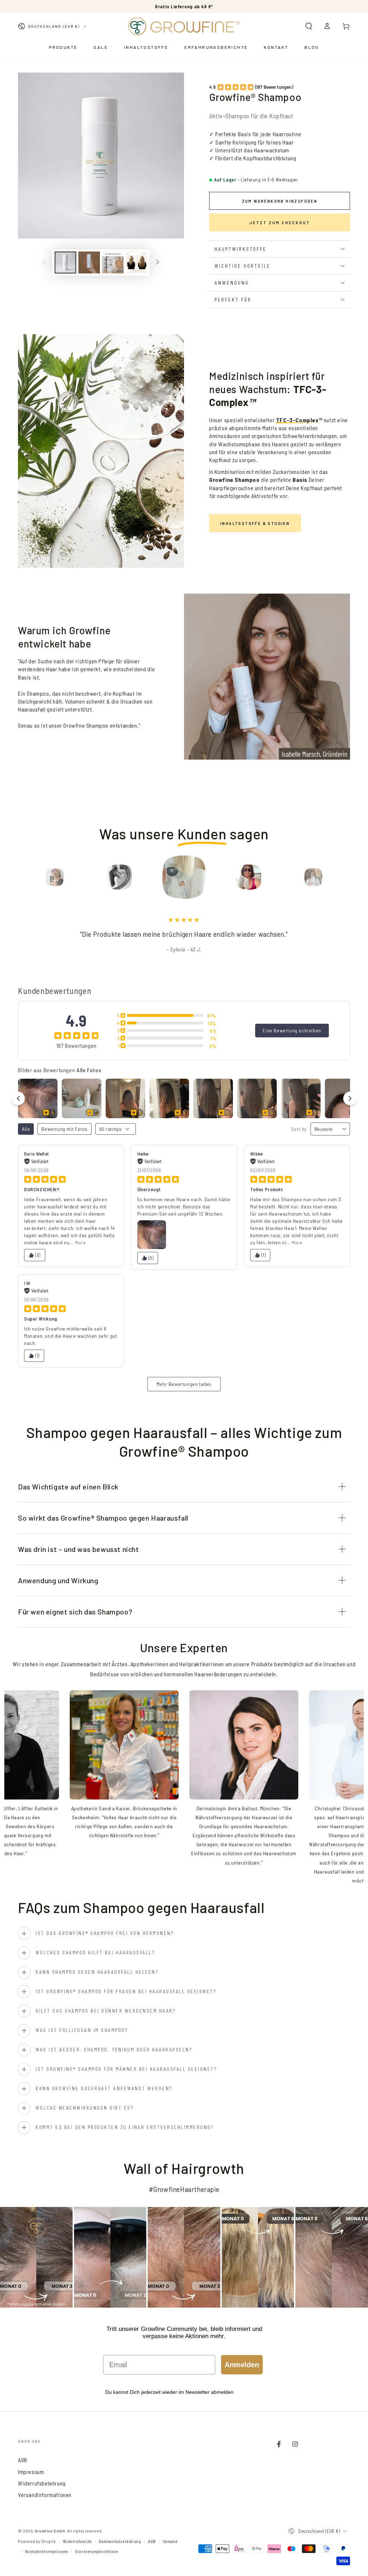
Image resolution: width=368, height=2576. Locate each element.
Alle (26, 1129)
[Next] (343, 877)
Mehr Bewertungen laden (184, 1384)
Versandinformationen (45, 2495)
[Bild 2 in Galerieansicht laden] (89, 262)
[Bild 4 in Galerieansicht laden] (137, 262)
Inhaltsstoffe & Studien (255, 523)
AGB (23, 2460)
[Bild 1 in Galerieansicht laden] (65, 262)
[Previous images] (18, 1098)
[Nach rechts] (157, 263)
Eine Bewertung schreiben (292, 1030)
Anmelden (242, 2365)
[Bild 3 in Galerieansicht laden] (113, 262)
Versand (170, 2541)
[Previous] (25, 877)
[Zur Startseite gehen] (184, 26)
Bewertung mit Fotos (64, 1129)
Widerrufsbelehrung (42, 2483)
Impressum (31, 2472)
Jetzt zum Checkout (280, 222)
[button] (309, 26)
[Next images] (350, 1098)
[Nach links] (45, 263)
